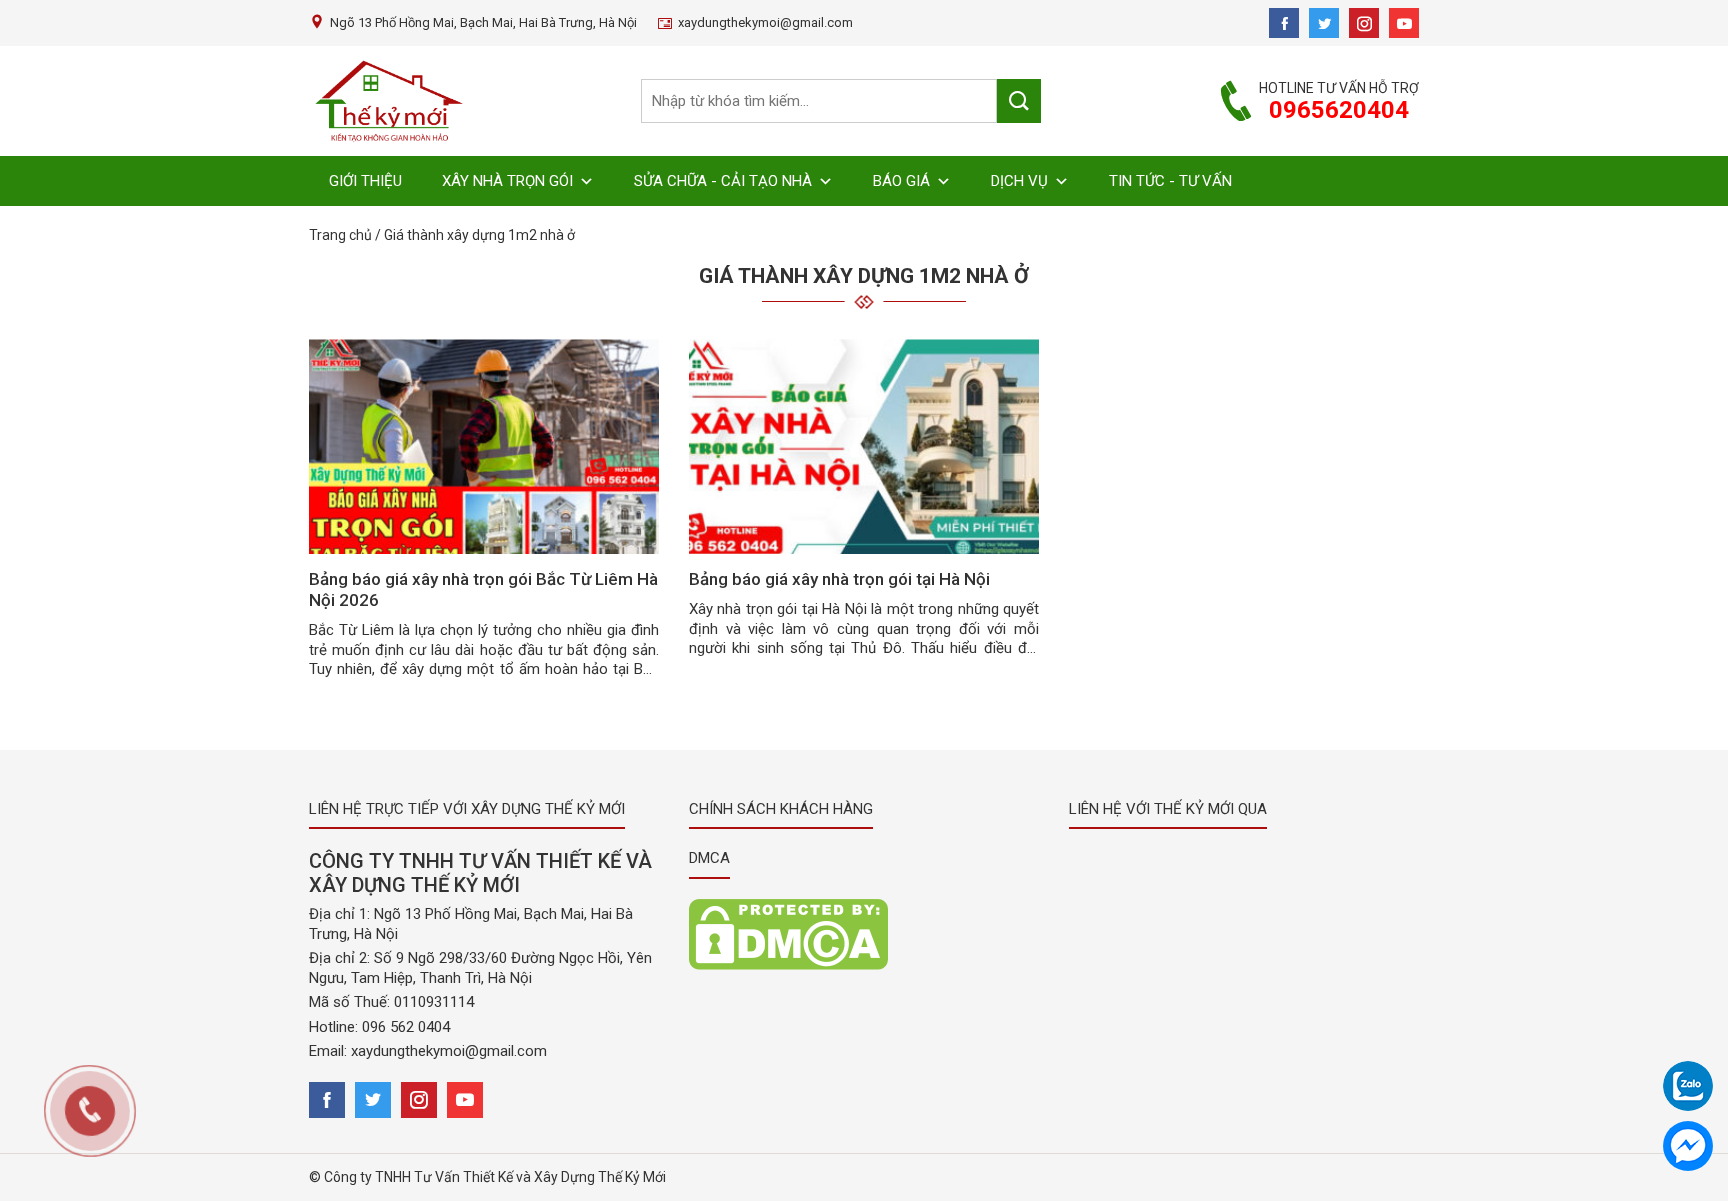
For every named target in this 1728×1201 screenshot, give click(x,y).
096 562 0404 (406, 1027)
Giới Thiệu (365, 181)
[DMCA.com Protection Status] (788, 933)
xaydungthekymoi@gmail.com (449, 1051)
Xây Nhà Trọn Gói (507, 181)
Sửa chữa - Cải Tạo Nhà (723, 181)
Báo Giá (901, 181)
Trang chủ (340, 235)
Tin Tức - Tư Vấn (1170, 181)
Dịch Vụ (1019, 181)
